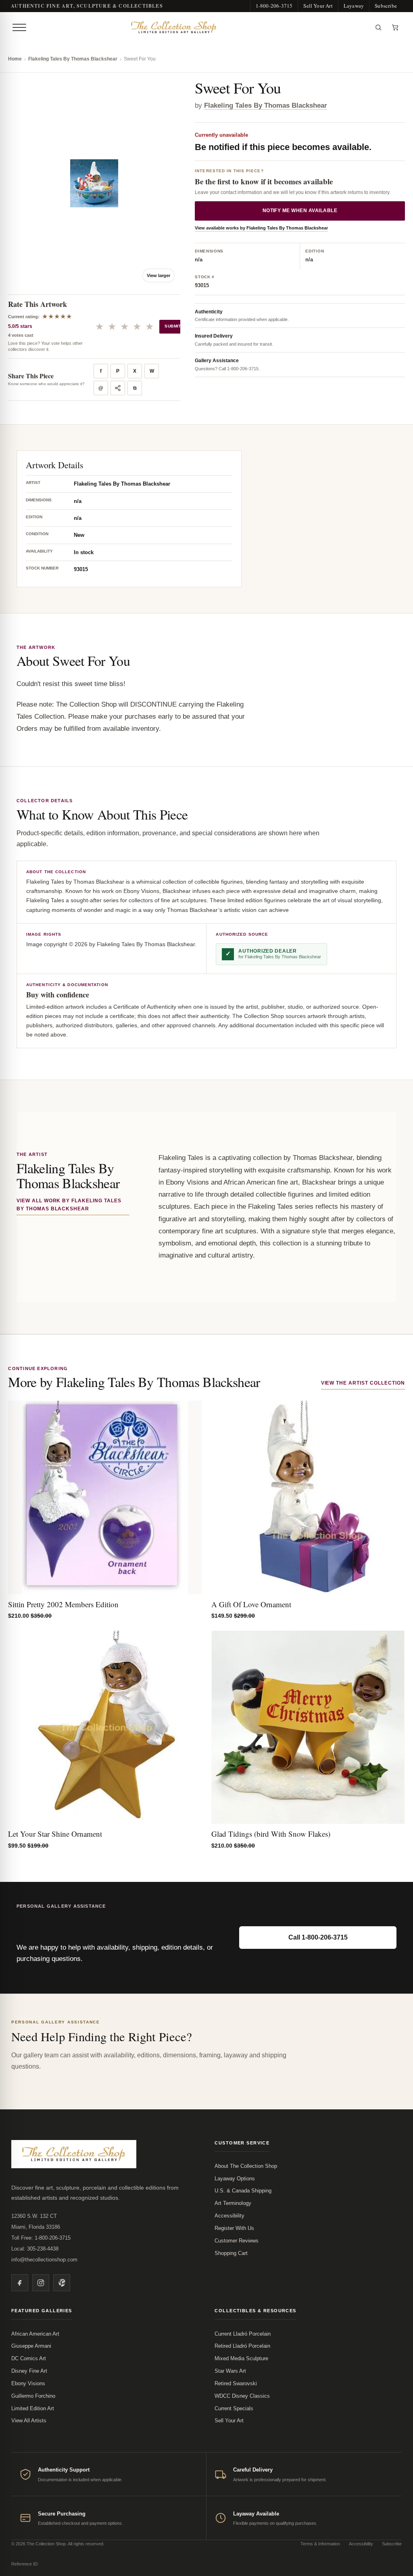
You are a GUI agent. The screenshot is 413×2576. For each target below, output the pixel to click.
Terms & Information (320, 2544)
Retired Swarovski (236, 2383)
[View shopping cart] (395, 27)
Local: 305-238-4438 (35, 2249)
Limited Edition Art (33, 2408)
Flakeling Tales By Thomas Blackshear (73, 59)
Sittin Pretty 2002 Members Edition (63, 1604)
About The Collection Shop (246, 2166)
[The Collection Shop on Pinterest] (62, 2283)
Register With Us (234, 2228)
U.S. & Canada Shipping (243, 2191)
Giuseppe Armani (31, 2346)
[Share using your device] (118, 388)
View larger (159, 275)
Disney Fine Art (29, 2371)
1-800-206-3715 (274, 6)
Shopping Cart (231, 2253)
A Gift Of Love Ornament (251, 1604)
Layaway (354, 6)
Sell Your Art (318, 6)
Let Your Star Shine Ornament (55, 1834)
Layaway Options (235, 2179)
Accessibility (229, 2216)
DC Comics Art (29, 2358)
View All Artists (29, 2421)
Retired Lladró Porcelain (242, 2346)
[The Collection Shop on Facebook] (20, 2283)
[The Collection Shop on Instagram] (41, 2283)
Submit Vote (179, 326)
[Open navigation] (19, 27)
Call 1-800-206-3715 (318, 1937)
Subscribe (386, 6)
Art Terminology (233, 2203)
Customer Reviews (237, 2241)
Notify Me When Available (300, 211)
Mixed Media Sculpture (241, 2358)
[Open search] (378, 27)
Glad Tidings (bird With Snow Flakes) (271, 1834)
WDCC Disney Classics (242, 2396)
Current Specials (234, 2408)
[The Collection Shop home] (200, 27)
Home (15, 59)
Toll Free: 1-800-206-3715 (41, 2238)
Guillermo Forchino (33, 2396)
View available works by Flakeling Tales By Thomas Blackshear (261, 228)
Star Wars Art (230, 2371)
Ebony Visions (28, 2383)
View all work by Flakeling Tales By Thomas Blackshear (69, 1205)
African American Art (35, 2334)
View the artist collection (363, 1383)
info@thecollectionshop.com (44, 2260)
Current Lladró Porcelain (243, 2334)
